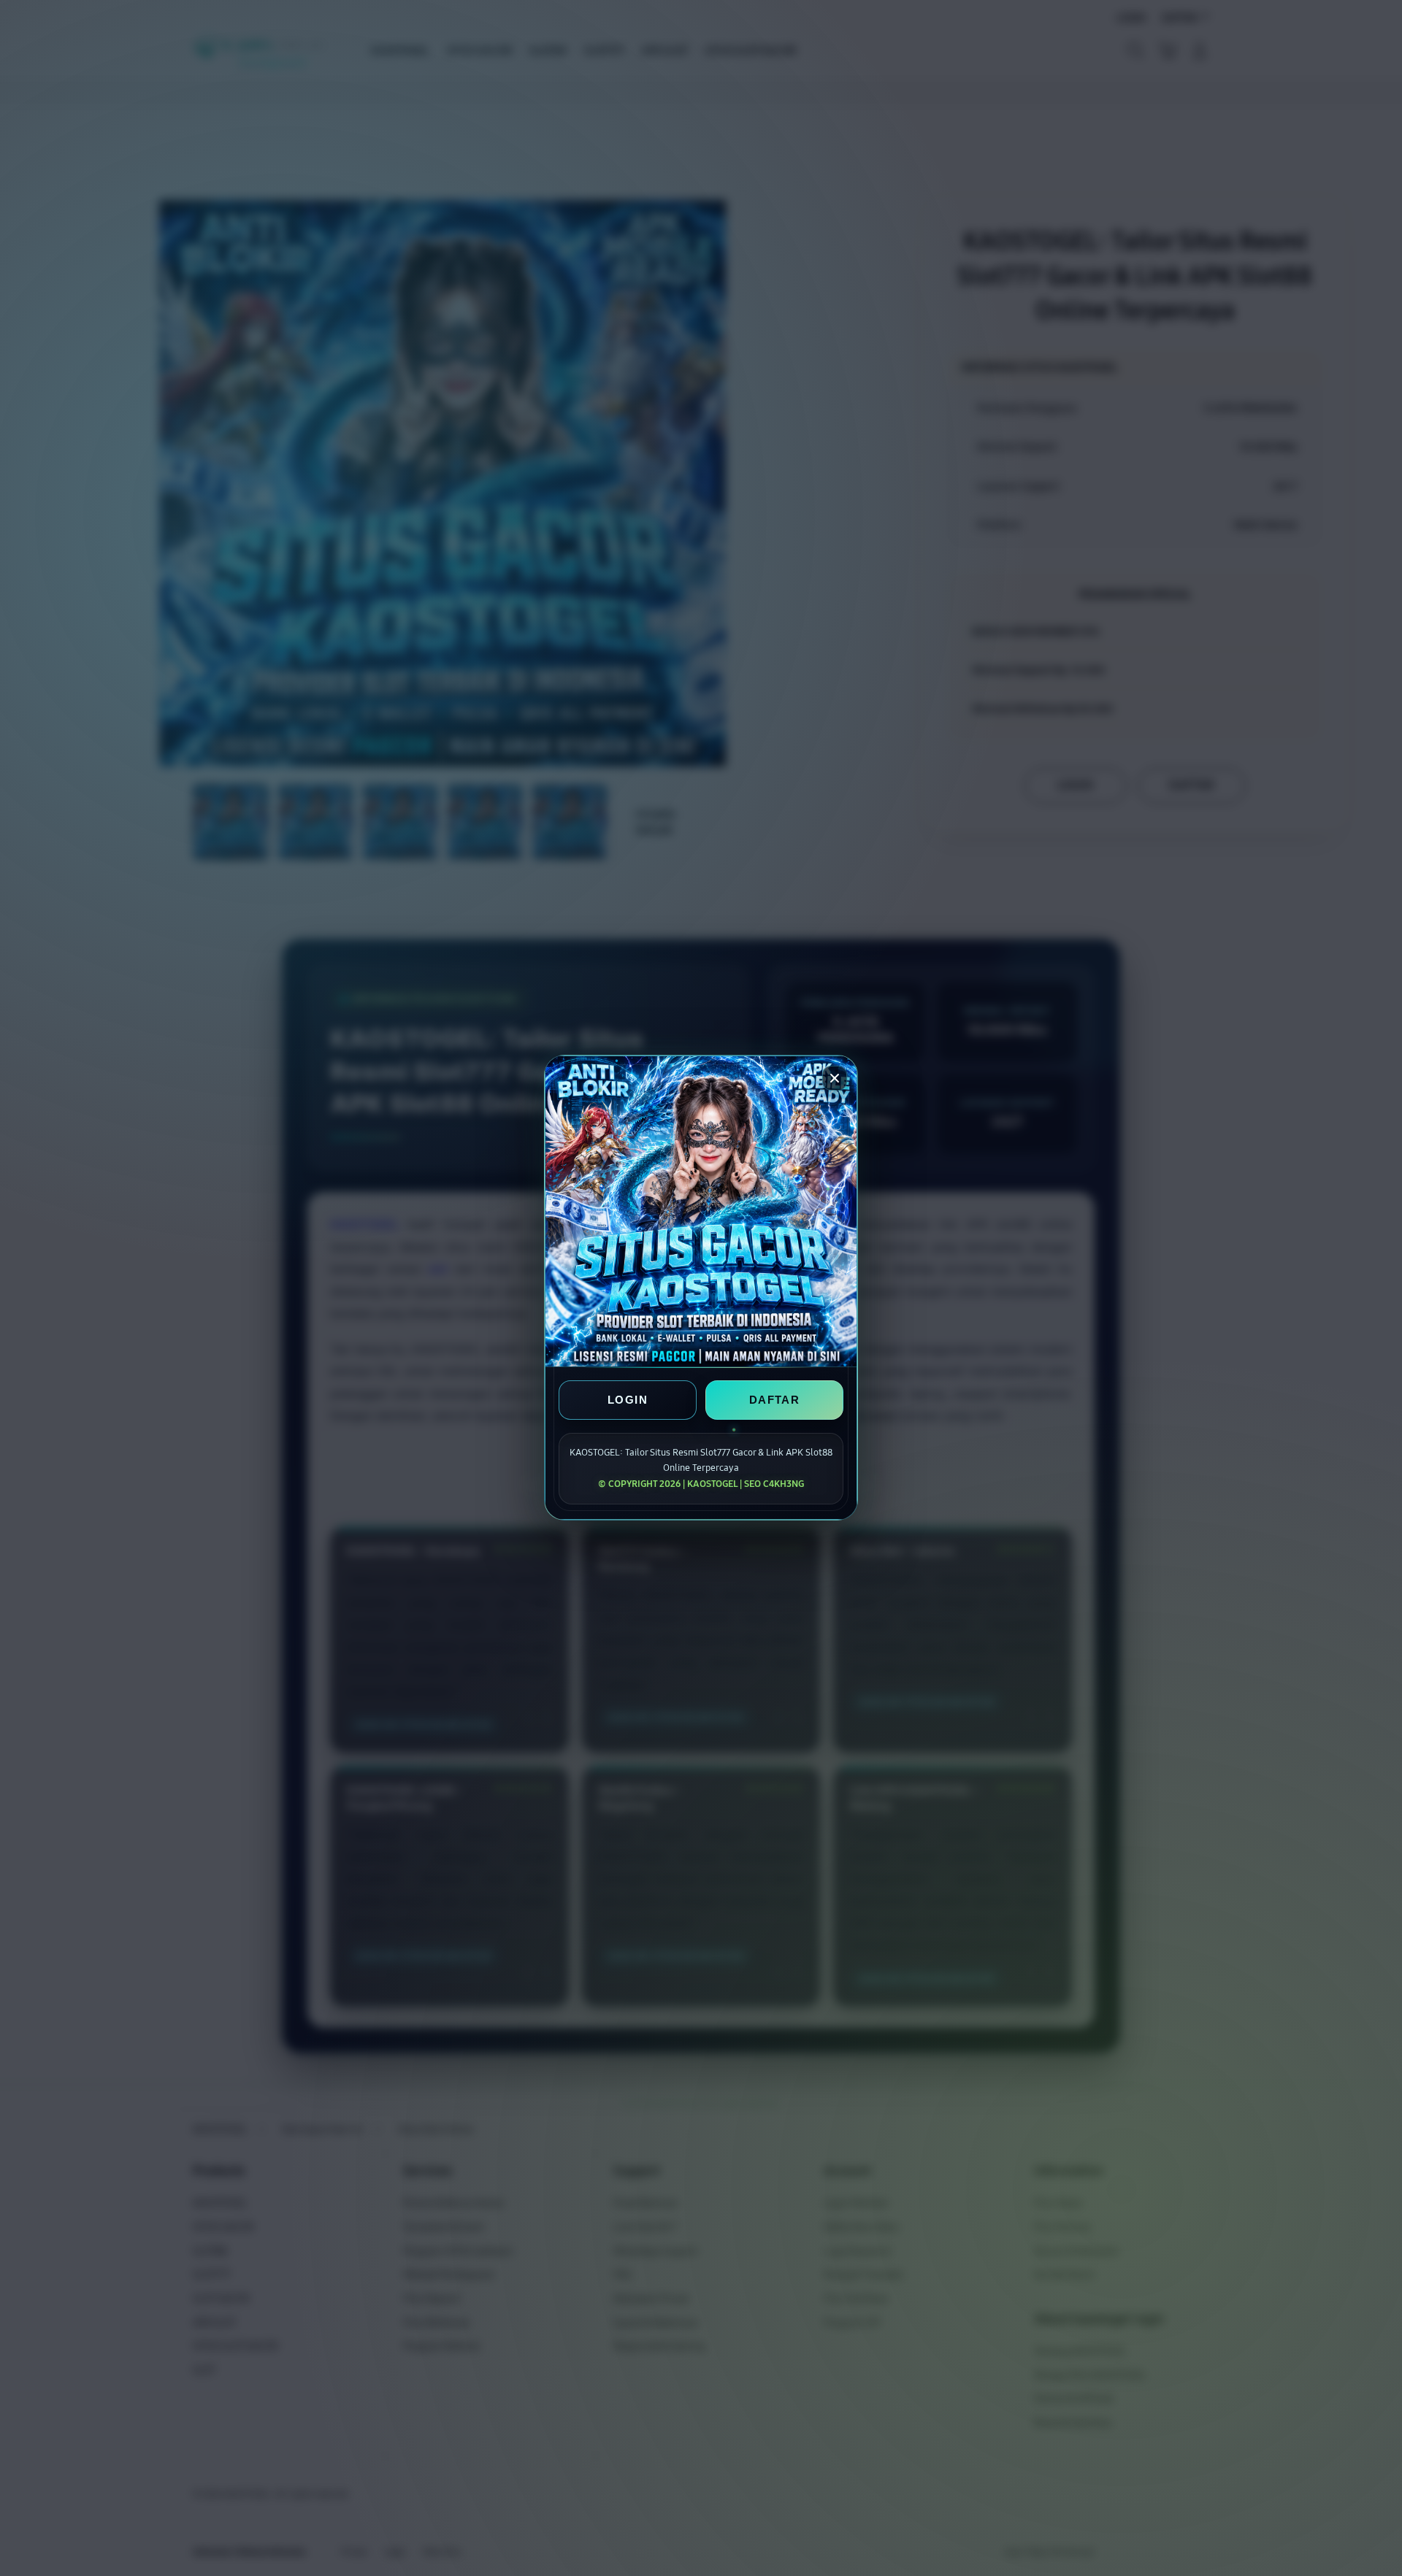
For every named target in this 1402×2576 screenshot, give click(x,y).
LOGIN (628, 1400)
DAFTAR (774, 1400)
